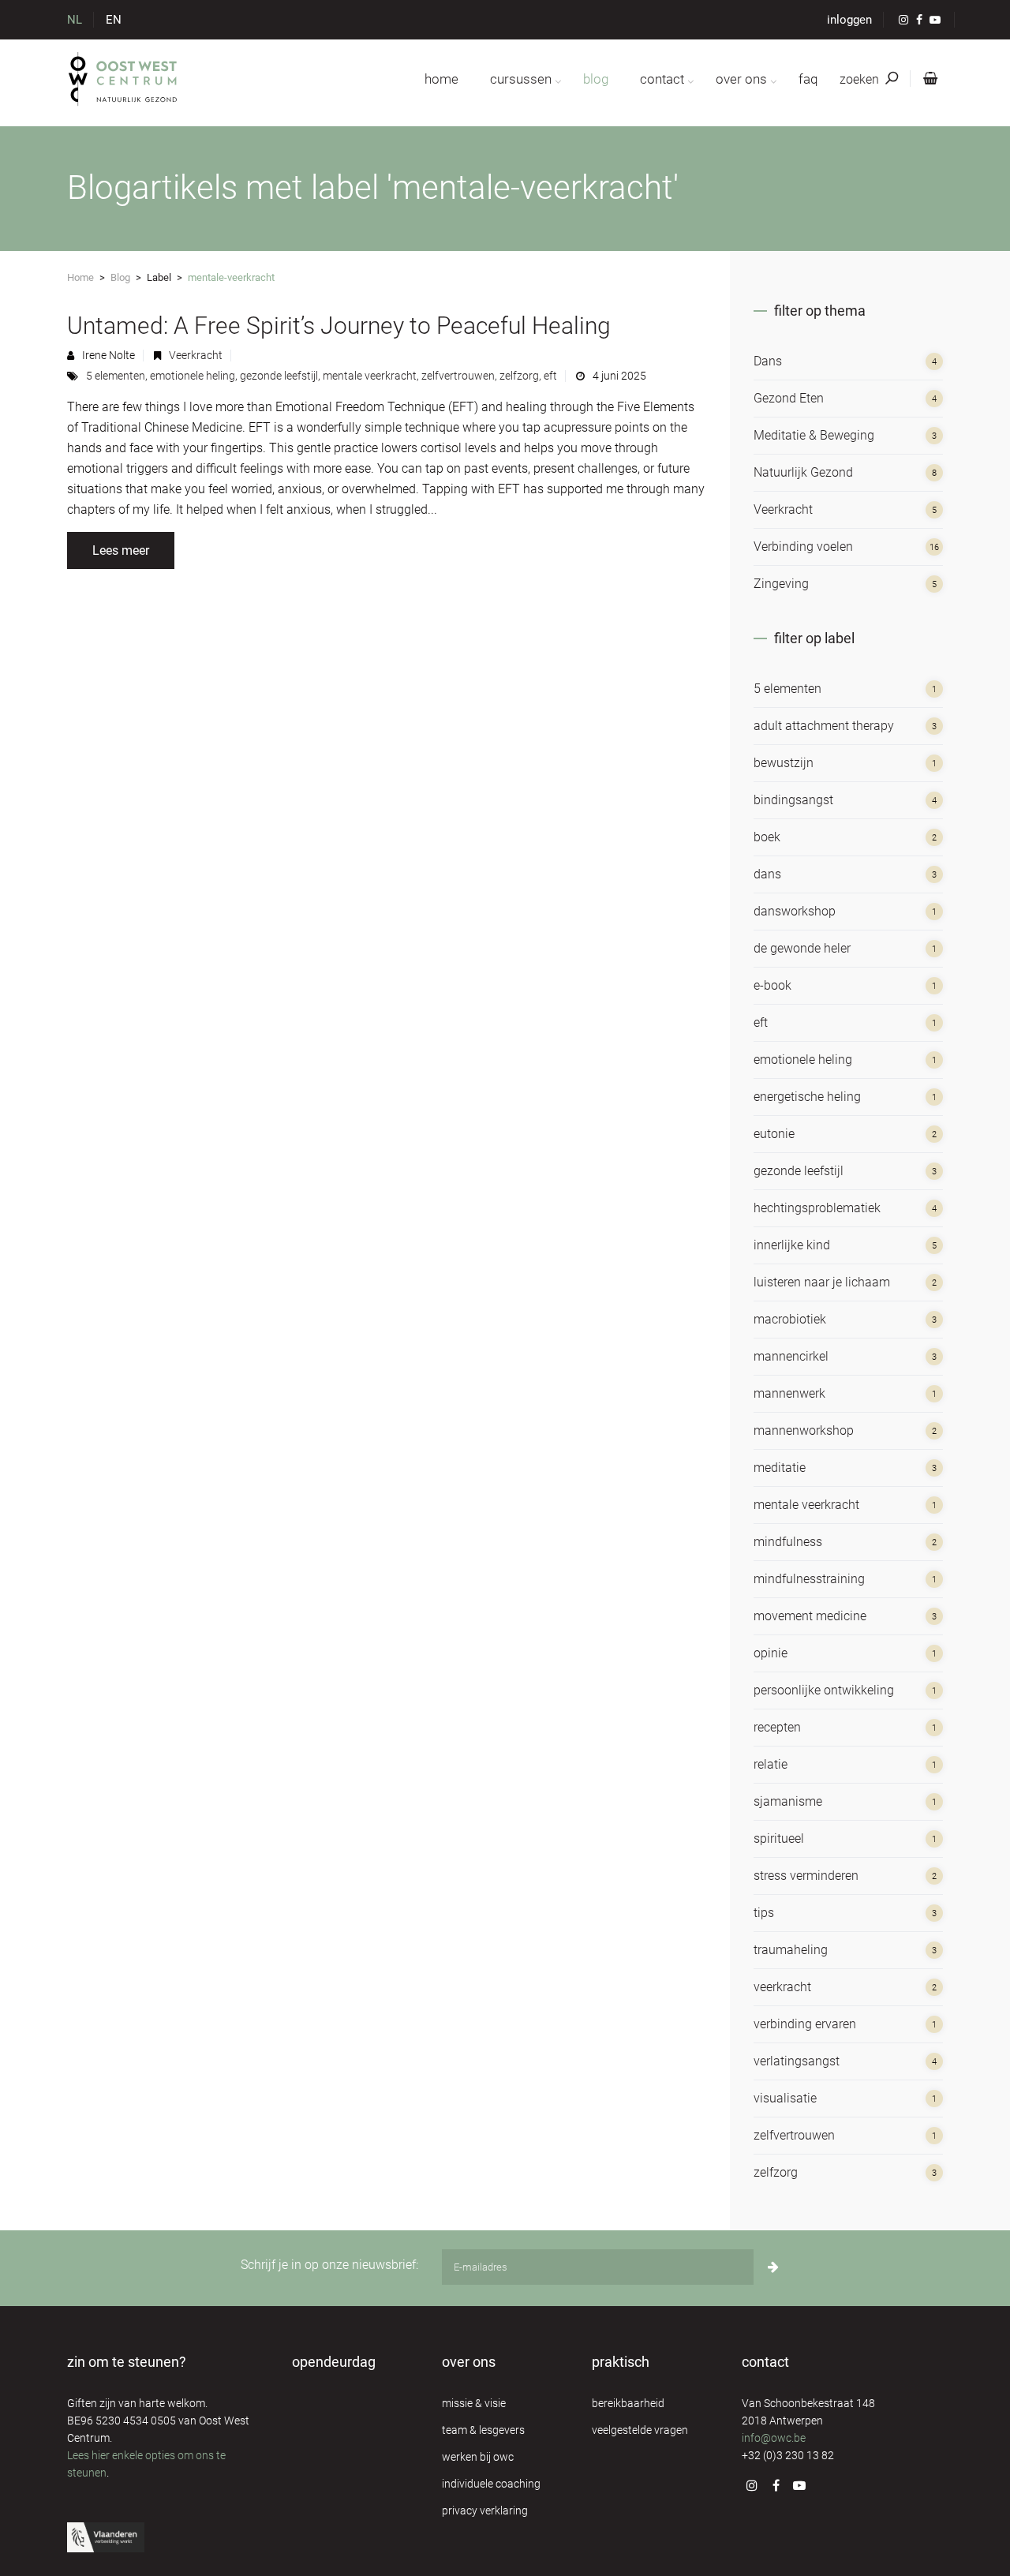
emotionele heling (193, 376)
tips (764, 1913)
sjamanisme (788, 1801)
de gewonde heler (802, 948)
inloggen (849, 20)
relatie (771, 1764)
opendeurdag (334, 2362)
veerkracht (782, 1987)
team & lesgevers (483, 2430)
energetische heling (807, 1097)
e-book (772, 985)
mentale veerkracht (370, 376)
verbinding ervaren (805, 2024)
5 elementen (116, 376)
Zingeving (781, 584)
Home (80, 277)
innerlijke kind (792, 1245)
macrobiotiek (790, 1319)
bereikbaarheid (628, 2403)
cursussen (521, 79)
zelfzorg (519, 376)
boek (767, 837)
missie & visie (474, 2403)
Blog (120, 277)
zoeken (861, 79)
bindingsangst (793, 800)
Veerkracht (196, 355)
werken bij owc (478, 2457)
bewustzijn (784, 763)
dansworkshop (795, 911)
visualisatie (785, 2098)
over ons (741, 79)
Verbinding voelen (803, 547)
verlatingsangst (797, 2061)
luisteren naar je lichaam (822, 1282)
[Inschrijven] (773, 2267)
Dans (768, 361)
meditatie (780, 1468)
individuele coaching (491, 2484)
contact (662, 79)
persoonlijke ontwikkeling (824, 1690)
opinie (771, 1653)
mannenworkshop (804, 1430)
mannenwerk (789, 1393)
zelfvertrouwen (458, 376)
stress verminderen (806, 1876)
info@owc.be (774, 2438)
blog (596, 79)
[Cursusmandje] (927, 79)
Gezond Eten (789, 398)
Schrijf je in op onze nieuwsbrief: (329, 2265)
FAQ (808, 79)
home (441, 79)
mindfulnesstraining (809, 1579)
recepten (777, 1727)
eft (550, 376)
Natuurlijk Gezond (803, 472)
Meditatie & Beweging (814, 435)
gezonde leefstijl (279, 376)
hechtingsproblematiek (817, 1208)
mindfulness (788, 1542)
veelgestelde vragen (640, 2430)
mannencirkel (791, 1356)
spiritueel (779, 1838)
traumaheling (791, 1950)
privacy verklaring (485, 2510)
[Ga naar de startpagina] (123, 79)
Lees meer (121, 550)
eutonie (774, 1134)
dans (767, 874)
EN (114, 20)
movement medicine (810, 1616)
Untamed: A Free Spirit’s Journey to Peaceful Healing (339, 326)
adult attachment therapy (824, 726)
